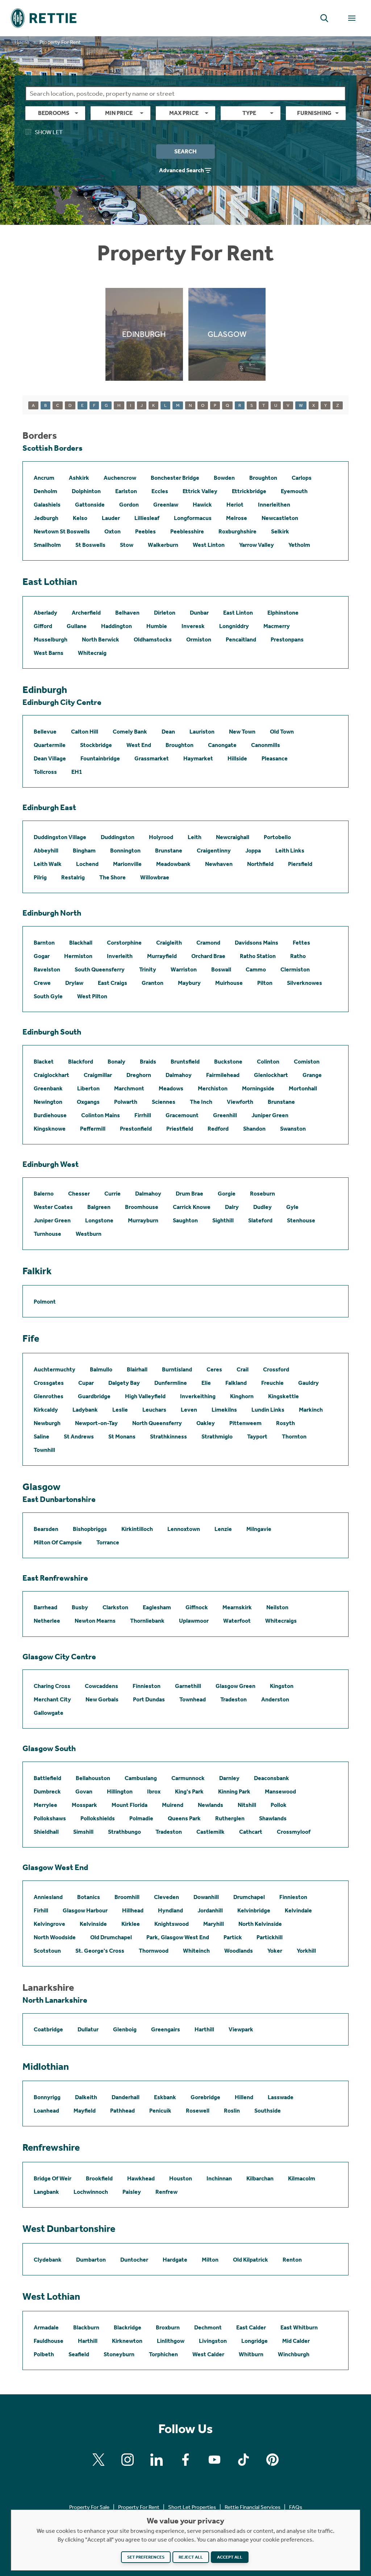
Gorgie (227, 1194)
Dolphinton (86, 491)
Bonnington (125, 851)
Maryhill (214, 1924)
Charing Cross (52, 1686)
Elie (206, 1383)
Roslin (232, 2111)
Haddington (116, 626)
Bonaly (116, 1062)
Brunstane (169, 851)
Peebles (145, 531)
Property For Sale (89, 2507)
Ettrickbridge (249, 491)
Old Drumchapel (111, 1937)
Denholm (45, 491)
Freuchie (272, 1383)
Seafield (79, 2354)
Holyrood (161, 837)
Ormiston (199, 639)
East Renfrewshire (55, 1578)
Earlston (126, 491)
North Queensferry (157, 1423)
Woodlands (239, 1951)
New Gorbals (102, 1699)
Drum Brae (189, 1194)
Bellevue (45, 732)
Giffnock (197, 1607)
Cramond (208, 943)
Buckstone (228, 1062)
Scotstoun (47, 1951)
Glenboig (125, 2029)
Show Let (49, 132)
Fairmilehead (223, 1075)
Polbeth (44, 2354)
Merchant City (52, 1699)
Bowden (224, 478)
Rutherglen (230, 1818)
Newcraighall (233, 837)
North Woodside (55, 1937)
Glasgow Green (235, 1686)
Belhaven (127, 613)
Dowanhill (206, 1897)
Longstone (99, 1220)
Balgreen (99, 1207)
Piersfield (300, 864)
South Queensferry (100, 969)
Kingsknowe (50, 1129)
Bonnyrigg (47, 2097)
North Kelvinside (260, 1924)
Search (185, 151)
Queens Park (184, 1818)
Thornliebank (147, 1621)
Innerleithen (274, 505)
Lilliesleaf (147, 518)
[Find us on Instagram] (128, 2460)
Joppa (253, 851)
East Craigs (112, 983)
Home (22, 42)
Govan (84, 1791)
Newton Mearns (95, 1621)
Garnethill (188, 1686)
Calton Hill (85, 732)
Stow (127, 545)
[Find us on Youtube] (214, 2460)
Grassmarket (152, 758)
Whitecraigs (281, 1621)
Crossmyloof (294, 1832)
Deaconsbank (272, 1778)
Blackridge (128, 2327)
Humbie (157, 626)
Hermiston (78, 956)
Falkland (236, 1383)
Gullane (77, 626)
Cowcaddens (101, 1686)
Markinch (311, 1410)
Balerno (44, 1194)
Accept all (230, 2557)
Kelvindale (298, 1910)
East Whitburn (299, 2327)
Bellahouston (93, 1778)
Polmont (45, 1302)
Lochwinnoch (91, 2192)
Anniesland (48, 1897)
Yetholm (299, 545)
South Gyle (48, 996)
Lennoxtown (184, 1529)
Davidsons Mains (257, 943)
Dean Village (50, 758)
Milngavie (259, 1529)
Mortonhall (303, 1088)
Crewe (42, 983)
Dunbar (199, 613)
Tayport (257, 1436)
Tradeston (234, 1699)
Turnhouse (47, 1234)
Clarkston (115, 1607)
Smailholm (47, 545)
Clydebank (48, 2260)
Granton (153, 983)
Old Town (282, 732)
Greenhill (225, 1115)
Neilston (277, 1607)
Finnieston (147, 1686)
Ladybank (85, 1410)
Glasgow (41, 1487)
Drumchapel (249, 1897)
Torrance (108, 1542)
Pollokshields (98, 1818)
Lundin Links (268, 1410)
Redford (218, 1129)
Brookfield (99, 2178)
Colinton (268, 1062)
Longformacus (193, 518)
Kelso (80, 518)
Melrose (237, 518)
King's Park (189, 1791)
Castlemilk (210, 1832)
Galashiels (47, 505)
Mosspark (84, 1805)
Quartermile (50, 745)
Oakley (206, 1423)
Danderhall (126, 2097)
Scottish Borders (53, 448)
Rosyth (285, 1423)
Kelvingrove (49, 1924)
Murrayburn (143, 1220)
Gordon (129, 505)
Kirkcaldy (46, 1410)
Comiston (307, 1062)
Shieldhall (46, 1832)
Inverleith (120, 956)
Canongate (222, 745)
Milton (210, 2260)
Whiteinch (196, 1951)
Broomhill (127, 1897)
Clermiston (295, 969)
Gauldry (309, 1383)
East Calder (251, 2327)
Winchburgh (294, 2354)
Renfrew (166, 2192)
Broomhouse (142, 1207)
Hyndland (170, 1910)
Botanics (89, 1897)
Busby (80, 1607)
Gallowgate (49, 1713)
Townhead (193, 1699)
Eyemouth (294, 491)
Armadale (46, 2327)
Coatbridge (48, 2029)
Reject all (191, 2557)
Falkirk (37, 1271)
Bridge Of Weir (53, 2178)
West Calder (208, 2354)
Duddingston (118, 837)
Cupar (86, 1383)
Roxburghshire (237, 531)
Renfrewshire (51, 2147)
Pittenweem (245, 1423)
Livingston (213, 2341)
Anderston (275, 1699)
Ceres (214, 1369)
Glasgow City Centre (59, 1657)
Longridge (255, 2341)
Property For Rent (139, 2507)
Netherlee (47, 1621)
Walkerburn (163, 545)
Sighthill (223, 1220)
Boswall (221, 969)
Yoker (275, 1951)
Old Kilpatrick (251, 2260)
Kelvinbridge (254, 1910)
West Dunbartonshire (69, 2229)
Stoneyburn (119, 2354)
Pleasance (275, 758)
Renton (292, 2260)
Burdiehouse (50, 1115)
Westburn (89, 1234)
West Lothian (51, 2296)
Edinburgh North (52, 913)
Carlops (302, 478)
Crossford (276, 1369)
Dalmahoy (179, 1075)
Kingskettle (284, 1396)
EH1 (77, 772)
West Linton (209, 545)
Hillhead (133, 1910)
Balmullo (101, 1369)
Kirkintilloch (137, 1529)
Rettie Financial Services (253, 2507)
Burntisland (177, 1369)
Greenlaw (166, 505)
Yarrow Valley (257, 545)
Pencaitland (241, 639)
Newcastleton (280, 518)
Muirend (173, 1805)
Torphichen (163, 2354)
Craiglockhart (51, 1075)
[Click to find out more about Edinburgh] (144, 334)
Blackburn (86, 2327)
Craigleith (169, 943)
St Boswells (90, 545)
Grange (312, 1075)
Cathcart (251, 1832)
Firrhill (143, 1115)
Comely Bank (130, 732)
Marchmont (129, 1088)
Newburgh (47, 1423)
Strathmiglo (217, 1436)
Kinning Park (234, 1791)
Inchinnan (219, 2178)
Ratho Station (258, 956)
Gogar (42, 956)
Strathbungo (124, 1832)
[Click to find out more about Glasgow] (227, 334)
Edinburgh (45, 690)
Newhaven (219, 864)
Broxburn (168, 2327)
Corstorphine (124, 943)
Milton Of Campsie (58, 1542)
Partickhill (270, 1937)
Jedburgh (46, 518)
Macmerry (277, 626)
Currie (112, 1194)
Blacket (44, 1062)
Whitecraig (92, 653)
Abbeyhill (46, 851)
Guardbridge (94, 1396)
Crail (243, 1369)
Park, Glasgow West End (178, 1937)
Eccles (160, 491)
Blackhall (81, 943)
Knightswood (172, 1924)
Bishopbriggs (90, 1529)
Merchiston (213, 1088)
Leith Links (290, 851)
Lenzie (223, 1529)
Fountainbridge (100, 758)
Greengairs (166, 2029)
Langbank (46, 2192)
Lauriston (202, 732)
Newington (48, 1102)
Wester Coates (53, 1207)
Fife (31, 1338)
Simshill (83, 1832)
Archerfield (86, 613)
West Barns (49, 653)
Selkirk (280, 531)
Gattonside (90, 505)
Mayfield (85, 2111)
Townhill (44, 1450)
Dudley (262, 1207)
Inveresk (193, 626)
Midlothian (46, 2067)
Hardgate (175, 2260)
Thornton (294, 1436)
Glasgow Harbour (85, 1910)
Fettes (301, 943)
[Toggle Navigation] (352, 18)
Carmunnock (188, 1778)
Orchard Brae (208, 956)
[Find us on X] (99, 2460)
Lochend (87, 864)
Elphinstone (283, 613)
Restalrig (73, 877)
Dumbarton (91, 2260)
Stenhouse (301, 1220)
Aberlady (45, 613)
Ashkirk (79, 478)
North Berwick (101, 639)
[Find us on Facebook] (185, 2460)
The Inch (201, 1102)
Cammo (256, 969)
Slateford (260, 1220)
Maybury (189, 983)
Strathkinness (168, 1436)
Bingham (84, 851)
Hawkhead (141, 2178)
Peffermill (93, 1129)
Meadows (171, 1088)
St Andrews (79, 1436)
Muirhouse (229, 983)
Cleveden (166, 1897)
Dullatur (88, 2029)
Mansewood (280, 1791)
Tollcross (45, 772)
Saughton (185, 1220)
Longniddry (234, 626)
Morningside (258, 1088)
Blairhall (137, 1369)
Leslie (120, 1410)
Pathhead (122, 2111)
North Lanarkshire (55, 2000)
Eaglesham (157, 1607)
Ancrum (44, 478)
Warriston (184, 969)
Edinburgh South (52, 1032)
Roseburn (262, 1194)
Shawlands (273, 1818)
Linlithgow (171, 2341)
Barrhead (45, 1607)
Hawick (202, 505)
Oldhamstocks (153, 639)
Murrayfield (162, 956)
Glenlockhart (271, 1075)
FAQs (296, 2507)
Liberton (88, 1088)
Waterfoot (237, 1621)
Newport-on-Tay (96, 1423)
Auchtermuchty (55, 1369)
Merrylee (45, 1805)
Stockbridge (96, 745)
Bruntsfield (185, 1062)
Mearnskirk (237, 1607)
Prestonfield (136, 1129)
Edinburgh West (51, 1164)
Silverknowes (305, 983)
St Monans (122, 1436)
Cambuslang (141, 1778)
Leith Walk (48, 864)
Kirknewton (127, 2341)
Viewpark (241, 2029)
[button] (324, 18)
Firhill (41, 1910)
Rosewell (198, 2111)
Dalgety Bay (124, 1383)
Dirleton (165, 613)
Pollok (279, 1805)
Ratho (298, 956)
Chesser (79, 1194)
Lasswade (281, 2097)
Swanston (293, 1129)
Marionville (127, 864)
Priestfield (180, 1129)
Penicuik (160, 2111)
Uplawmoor (194, 1621)
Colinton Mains (101, 1115)
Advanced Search (182, 170)
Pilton (265, 983)
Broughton (263, 478)
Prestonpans (287, 639)
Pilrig (40, 877)
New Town (242, 732)
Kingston (282, 1686)
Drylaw (74, 983)
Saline (41, 1436)
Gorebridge (205, 2097)
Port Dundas (149, 1699)
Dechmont (208, 2327)
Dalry (232, 1207)
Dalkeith (86, 2097)
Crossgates (49, 1383)
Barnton (44, 943)
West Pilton (92, 996)
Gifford (43, 626)
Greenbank (48, 1088)
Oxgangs (88, 1102)
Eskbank (165, 2097)
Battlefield (47, 1778)
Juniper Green (270, 1115)
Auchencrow (120, 478)
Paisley (132, 2192)
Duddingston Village (60, 837)
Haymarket (198, 758)
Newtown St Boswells (62, 531)
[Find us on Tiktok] (243, 2460)
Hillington (120, 1791)
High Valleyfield (145, 1396)
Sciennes (164, 1102)
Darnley (229, 1778)
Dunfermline (171, 1383)
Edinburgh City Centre (62, 702)
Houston (181, 2178)
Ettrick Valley (200, 491)
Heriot (235, 505)
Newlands (210, 1805)
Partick (233, 1937)
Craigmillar (98, 1075)
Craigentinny (214, 851)
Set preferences (146, 2557)
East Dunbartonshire (59, 1499)
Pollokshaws (50, 1818)
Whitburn (251, 2354)
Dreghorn (139, 1075)
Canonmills (266, 745)
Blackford (81, 1062)
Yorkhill (306, 1951)
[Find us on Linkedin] (157, 2460)
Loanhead (46, 2111)
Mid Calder (296, 2341)
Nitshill (247, 1805)
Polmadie (141, 1818)
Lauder (111, 518)
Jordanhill (210, 1910)
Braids (148, 1062)
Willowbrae (155, 877)
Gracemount (182, 1115)
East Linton (238, 613)
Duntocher (134, 2260)
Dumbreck (47, 1791)
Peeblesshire (187, 531)
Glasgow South (49, 1749)
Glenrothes (49, 1396)
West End (139, 745)
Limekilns (224, 1410)
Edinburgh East (49, 808)
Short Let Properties (192, 2507)
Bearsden (46, 1529)
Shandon (254, 1129)
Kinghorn (242, 1396)
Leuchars (154, 1410)
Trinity (148, 969)
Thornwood (154, 1951)
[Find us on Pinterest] (272, 2460)
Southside (268, 2111)
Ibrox (154, 1791)
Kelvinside (93, 1924)
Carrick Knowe (192, 1207)
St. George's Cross (100, 1951)
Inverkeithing (198, 1396)
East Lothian (50, 582)
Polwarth (126, 1102)
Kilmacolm (302, 2178)
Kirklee (131, 1924)
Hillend (244, 2097)
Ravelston (47, 969)
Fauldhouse (49, 2341)
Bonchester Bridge (175, 478)
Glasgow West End (55, 1867)
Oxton (112, 531)
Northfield (260, 864)
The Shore (112, 877)
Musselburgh (51, 639)
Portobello (277, 837)
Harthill (204, 2029)
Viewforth (240, 1102)
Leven (189, 1410)
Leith (195, 837)
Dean (168, 732)
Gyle (292, 1207)
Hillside (237, 758)
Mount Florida (130, 1805)
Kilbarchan (260, 2178)
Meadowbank (173, 864)
